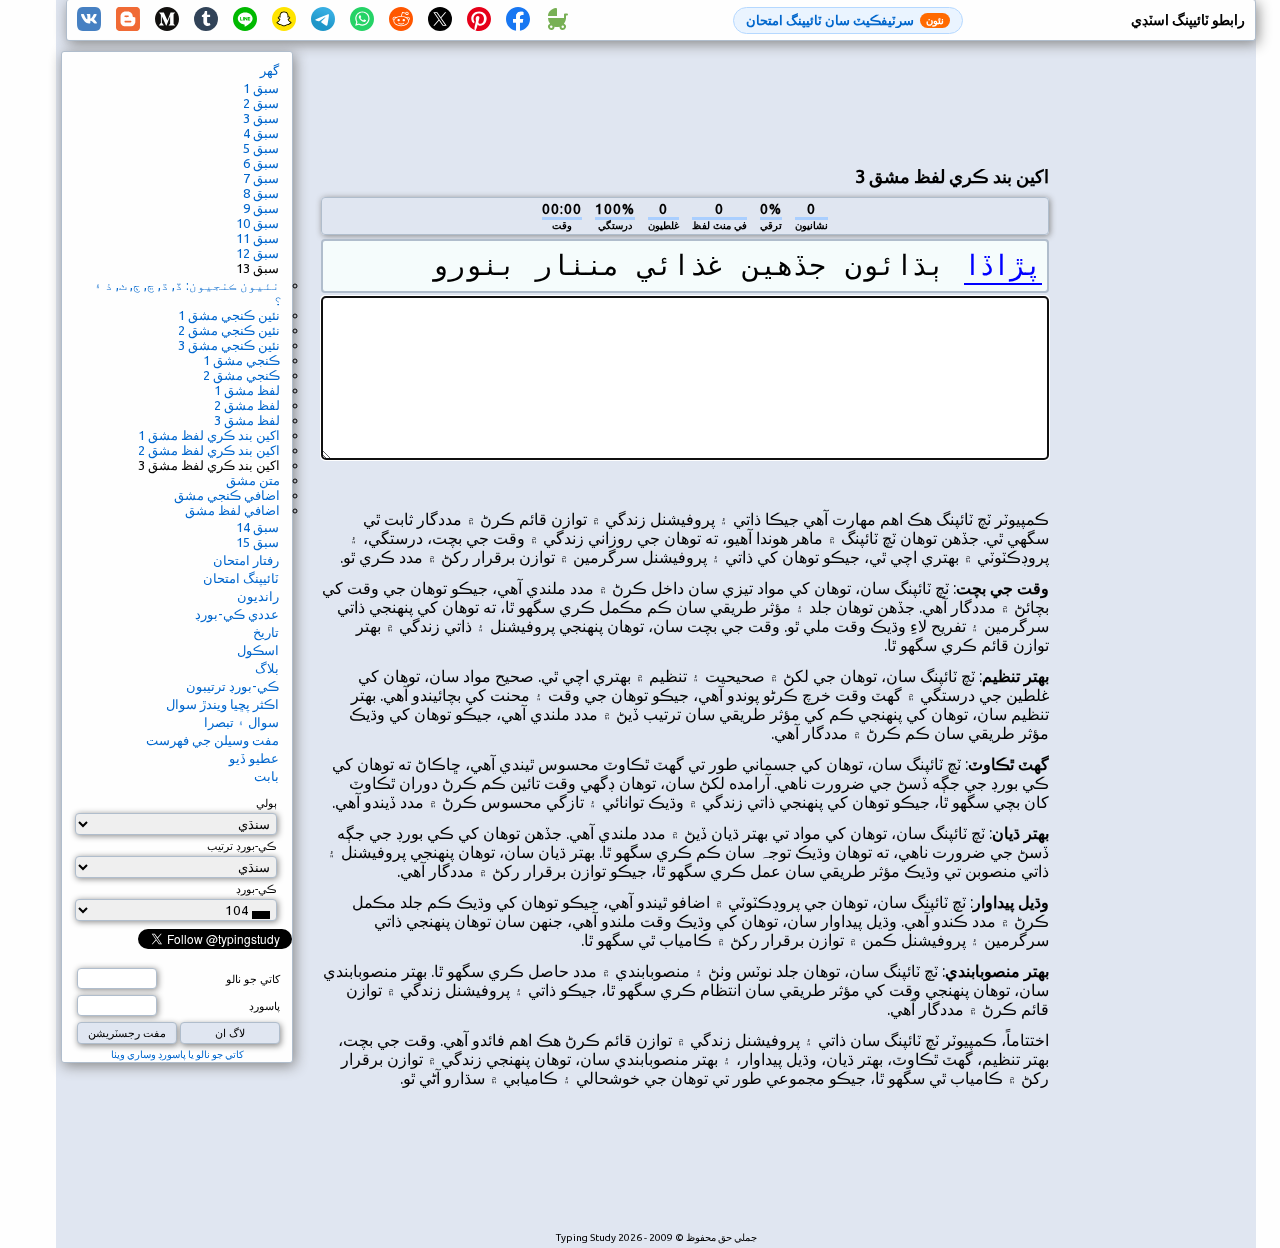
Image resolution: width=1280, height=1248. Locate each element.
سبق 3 (261, 118)
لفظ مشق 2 (247, 405)
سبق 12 (257, 253)
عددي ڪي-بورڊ (237, 614)
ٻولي (266, 803)
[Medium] (167, 20)
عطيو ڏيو (254, 758)
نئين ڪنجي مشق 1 (229, 315)
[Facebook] (518, 20)
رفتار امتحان (246, 560)
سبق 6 (261, 163)
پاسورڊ (264, 1006)
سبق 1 (261, 88)
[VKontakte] (89, 20)
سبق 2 (261, 103)
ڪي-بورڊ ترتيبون (232, 686)
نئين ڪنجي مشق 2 (229, 330)
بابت (266, 776)
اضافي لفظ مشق (232, 510)
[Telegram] (323, 20)
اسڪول (258, 650)
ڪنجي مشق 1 (241, 360)
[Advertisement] (685, 101)
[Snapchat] (284, 20)
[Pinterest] (479, 20)
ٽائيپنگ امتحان (241, 578)
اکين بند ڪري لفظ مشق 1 (209, 435)
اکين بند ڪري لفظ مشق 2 (209, 450)
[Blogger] (128, 20)
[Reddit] (401, 20)
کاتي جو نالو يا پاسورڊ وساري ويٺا (177, 1054)
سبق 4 (261, 133)
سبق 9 (261, 208)
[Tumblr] (206, 20)
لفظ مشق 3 (247, 420)
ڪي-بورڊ (256, 889)
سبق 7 (261, 178)
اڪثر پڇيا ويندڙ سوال (222, 704)
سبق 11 (257, 238)
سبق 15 (257, 542)
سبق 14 (257, 527)
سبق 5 (261, 148)
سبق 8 (261, 193)
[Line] (245, 20)
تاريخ (266, 632)
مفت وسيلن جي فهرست (212, 740)
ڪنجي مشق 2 (241, 375)
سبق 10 (257, 223)
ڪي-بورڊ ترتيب (242, 846)
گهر (269, 70)
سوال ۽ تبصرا (241, 722)
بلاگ (267, 668)
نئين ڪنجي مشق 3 (229, 345)
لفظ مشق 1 (247, 390)
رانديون (258, 596)
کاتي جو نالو (253, 979)
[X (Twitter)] (440, 20)
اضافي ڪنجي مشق (227, 495)
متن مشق (253, 480)
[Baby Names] (557, 20)
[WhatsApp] (362, 20)
